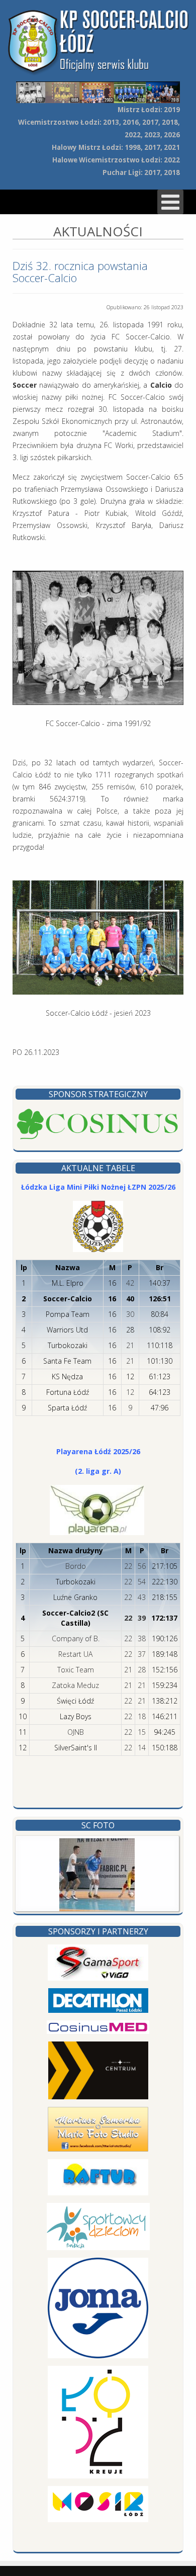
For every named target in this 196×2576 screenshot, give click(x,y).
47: (156, 1408)
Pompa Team (68, 1314)
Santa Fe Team (67, 1361)
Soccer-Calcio (68, 1299)
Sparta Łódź (67, 1408)
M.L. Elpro (68, 1283)
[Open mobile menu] (170, 202)
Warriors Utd (67, 1330)
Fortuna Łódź (68, 1392)
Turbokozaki (68, 1345)
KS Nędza (67, 1376)
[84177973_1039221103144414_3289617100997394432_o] (97, 1875)
